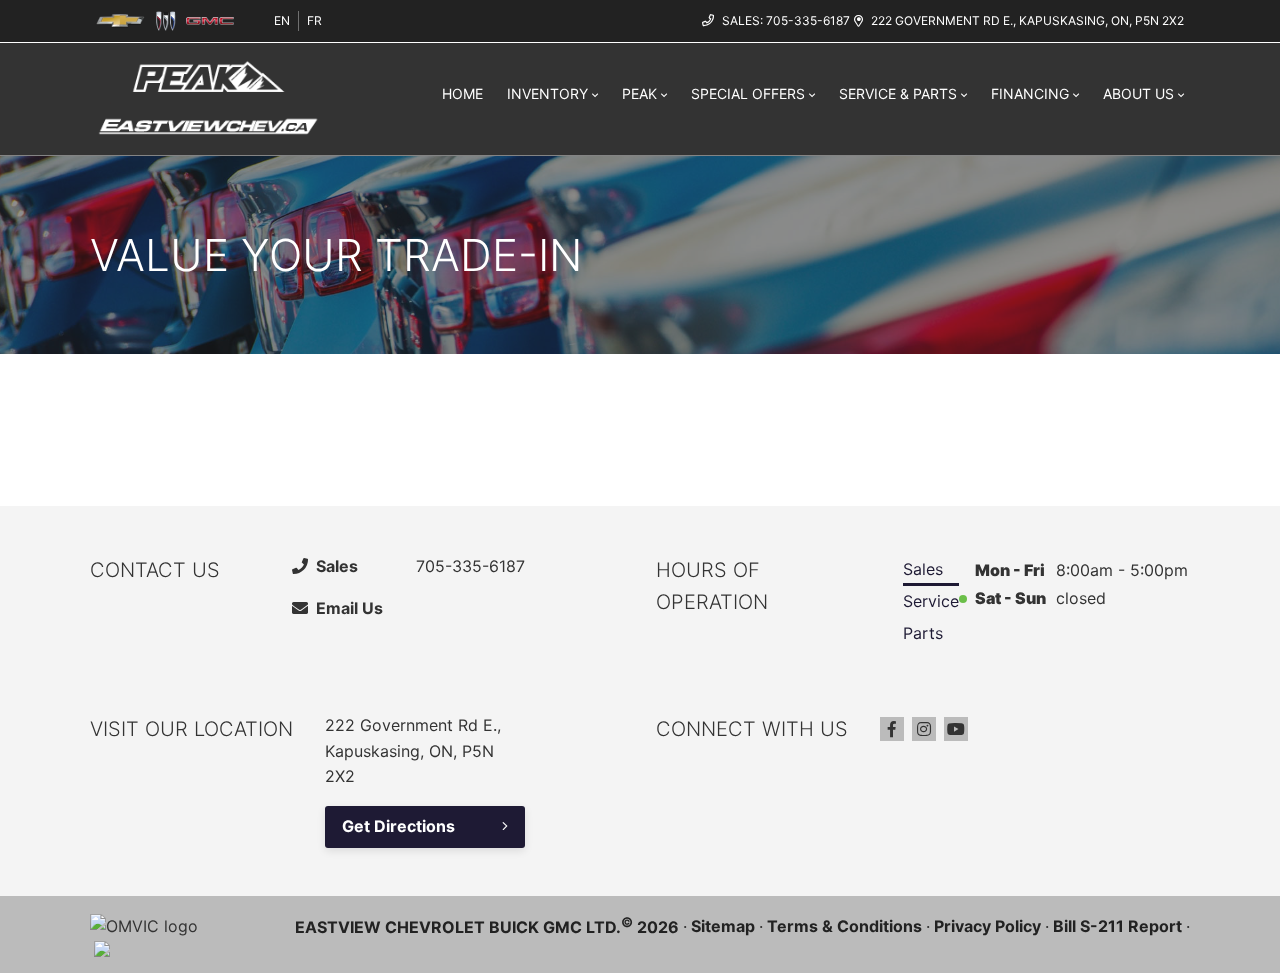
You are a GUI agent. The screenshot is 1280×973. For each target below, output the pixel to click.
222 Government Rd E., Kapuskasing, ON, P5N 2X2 (1027, 20)
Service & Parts (898, 93)
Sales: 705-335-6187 (786, 20)
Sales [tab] (923, 569)
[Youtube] (956, 729)
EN (282, 20)
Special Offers (748, 93)
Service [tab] (931, 601)
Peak (639, 93)
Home (462, 93)
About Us (1138, 93)
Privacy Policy (987, 926)
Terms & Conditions (844, 926)
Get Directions (398, 826)
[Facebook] (892, 729)
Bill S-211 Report (1117, 926)
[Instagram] (924, 729)
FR (314, 20)
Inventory (547, 93)
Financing (1030, 93)
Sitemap (723, 926)
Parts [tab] (923, 633)
